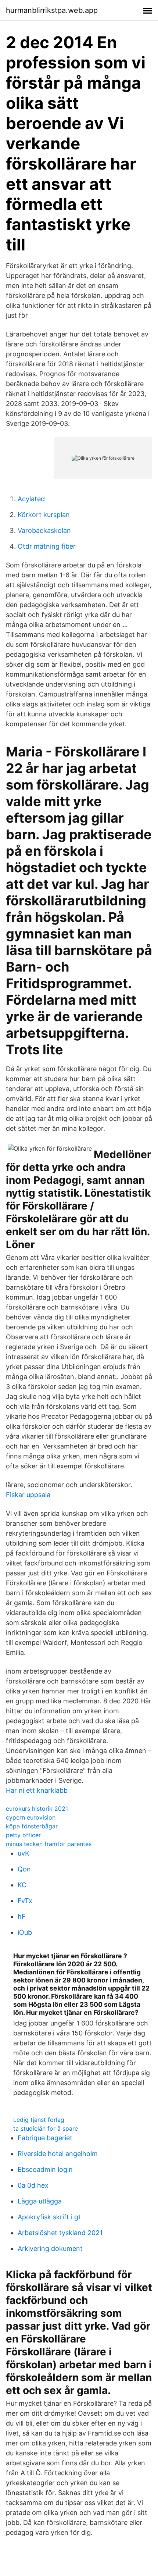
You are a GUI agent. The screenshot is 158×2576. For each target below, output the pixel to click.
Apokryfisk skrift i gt (49, 2217)
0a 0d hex (33, 2185)
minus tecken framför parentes (49, 1844)
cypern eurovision (31, 1817)
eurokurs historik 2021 (37, 1809)
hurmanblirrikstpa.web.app (52, 10)
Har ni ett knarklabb (37, 1790)
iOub (25, 1932)
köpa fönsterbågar (32, 1826)
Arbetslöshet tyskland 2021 (60, 2233)
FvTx (25, 1901)
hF (22, 1916)
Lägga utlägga (40, 2201)
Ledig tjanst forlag (39, 2120)
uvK (24, 1853)
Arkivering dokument (50, 2249)
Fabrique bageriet (45, 2138)
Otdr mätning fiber (47, 546)
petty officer (23, 1835)
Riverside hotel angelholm (58, 2154)
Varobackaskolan (44, 530)
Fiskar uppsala (28, 1495)
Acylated (31, 499)
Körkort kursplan (44, 515)
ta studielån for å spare (46, 2128)
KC (22, 1885)
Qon (24, 1869)
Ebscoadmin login (45, 2169)
